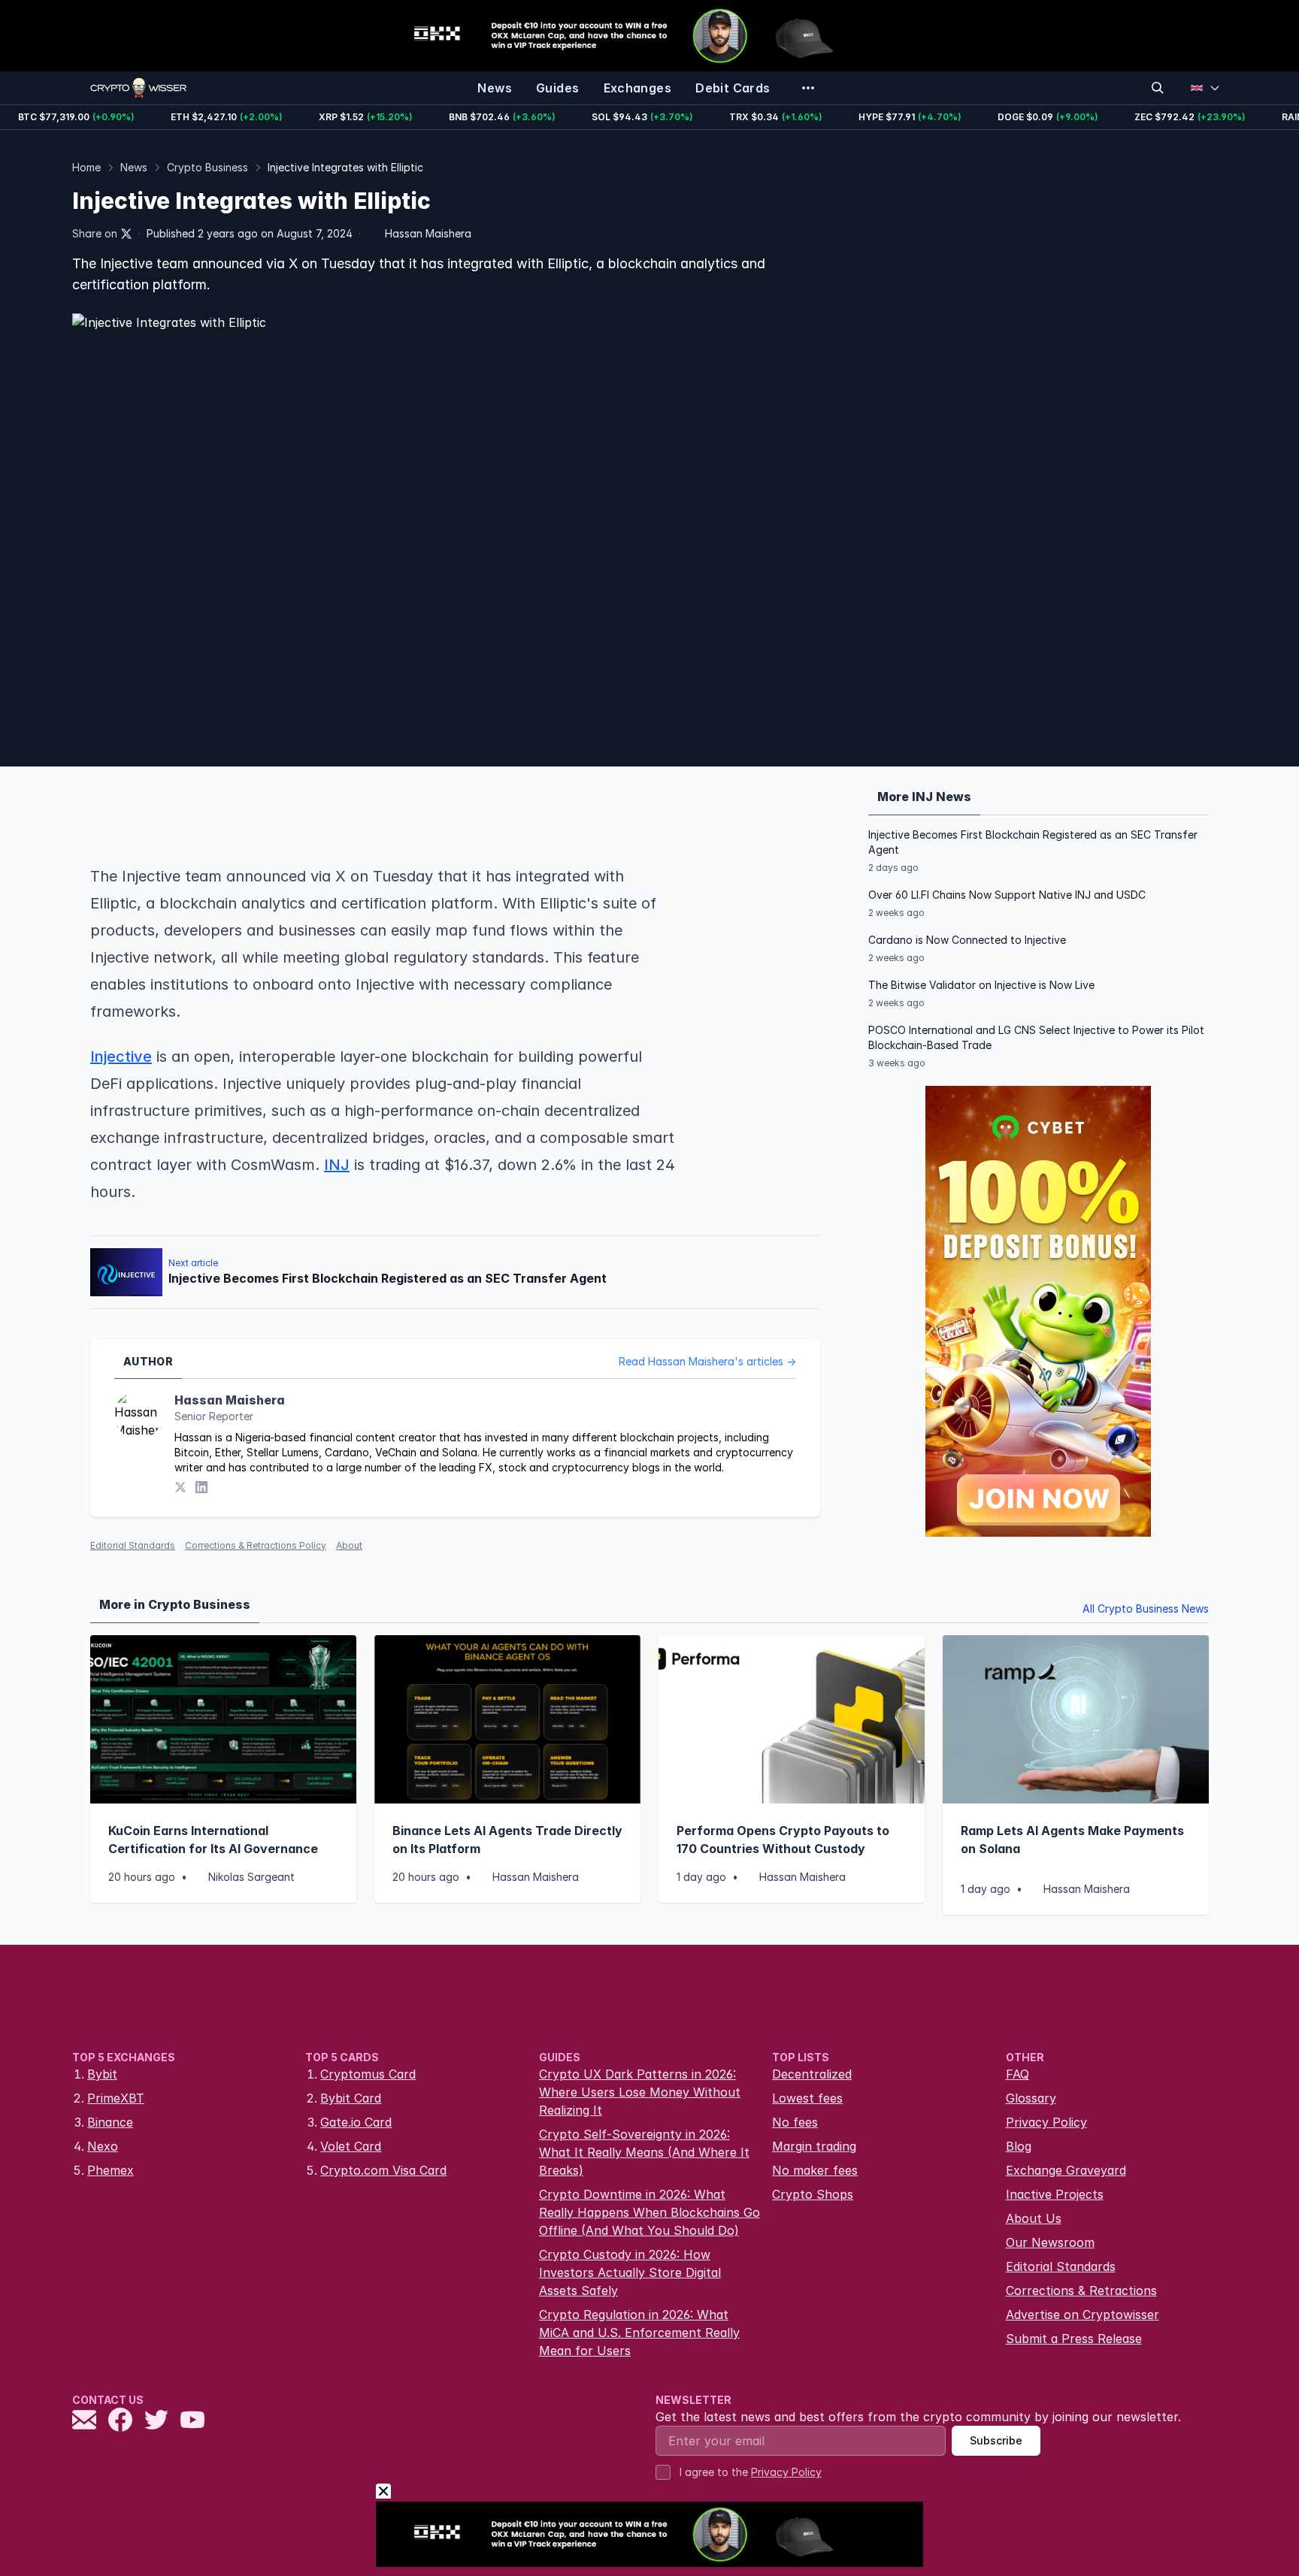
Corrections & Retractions (1081, 2290)
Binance (110, 2122)
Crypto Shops (813, 2194)
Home (86, 167)
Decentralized (812, 2074)
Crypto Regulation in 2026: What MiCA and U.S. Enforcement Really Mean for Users (639, 2333)
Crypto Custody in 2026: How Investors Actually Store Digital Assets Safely (630, 2272)
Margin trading (814, 2146)
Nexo (103, 2146)
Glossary (1031, 2098)
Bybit (102, 2074)
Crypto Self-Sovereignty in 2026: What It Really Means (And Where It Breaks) (644, 2152)
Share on (95, 233)
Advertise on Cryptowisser (1082, 2314)
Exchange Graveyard (1066, 2170)
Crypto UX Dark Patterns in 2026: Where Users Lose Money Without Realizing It (640, 2092)
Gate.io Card (356, 2122)
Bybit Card (351, 2098)
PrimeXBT (116, 2098)
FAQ (1017, 2074)
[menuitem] (495, 88)
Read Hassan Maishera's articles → (707, 1361)
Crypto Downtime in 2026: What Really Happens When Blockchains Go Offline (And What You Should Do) (649, 2212)
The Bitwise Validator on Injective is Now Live (981, 985)
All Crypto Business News (1146, 1608)
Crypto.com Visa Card (383, 2170)
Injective (121, 1057)
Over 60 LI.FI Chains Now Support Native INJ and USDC (1007, 895)
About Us (1034, 2218)
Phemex (111, 2170)
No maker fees (815, 2170)
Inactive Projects (1055, 2194)
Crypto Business (207, 167)
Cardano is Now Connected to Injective (967, 940)
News (134, 167)
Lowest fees (807, 2098)
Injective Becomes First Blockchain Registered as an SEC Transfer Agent (1033, 842)
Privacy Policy (1046, 2122)
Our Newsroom (1050, 2242)
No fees (795, 2122)
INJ (337, 1165)
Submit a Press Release (1074, 2339)
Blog (1019, 2146)
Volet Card (351, 2146)
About (349, 1545)
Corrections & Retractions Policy (256, 1545)
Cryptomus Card (368, 2074)
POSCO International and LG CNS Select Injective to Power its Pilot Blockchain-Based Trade (1036, 1037)
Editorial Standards (133, 1545)
